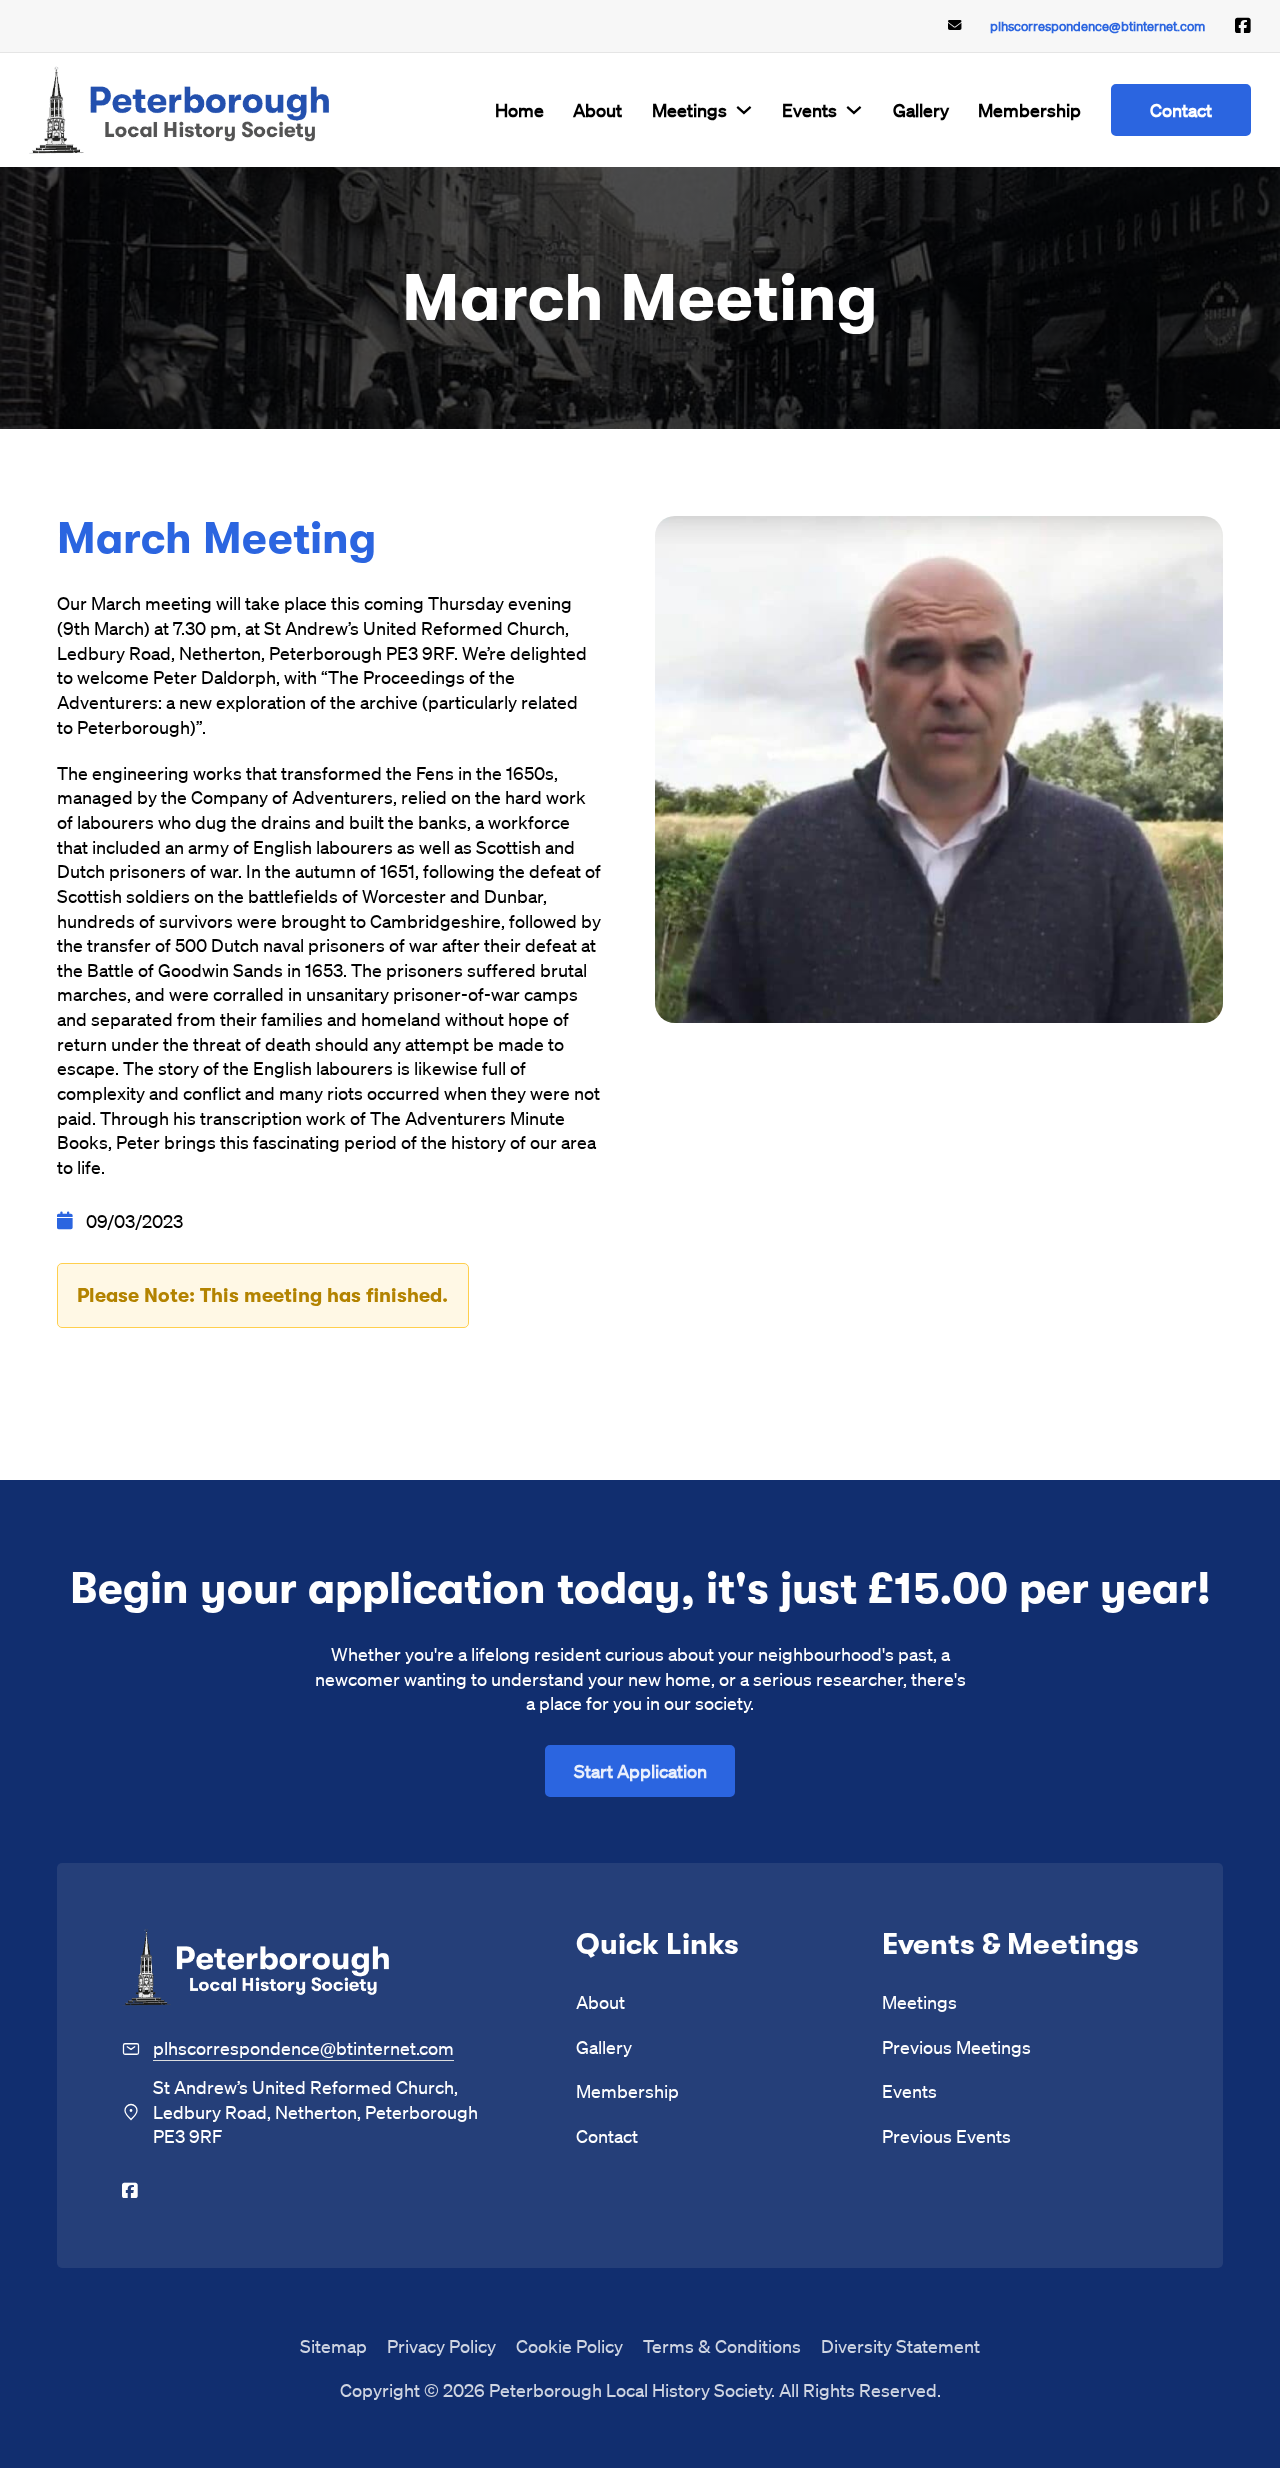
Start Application (640, 1770)
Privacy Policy (441, 2345)
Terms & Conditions (722, 2345)
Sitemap (333, 2345)
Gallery (921, 109)
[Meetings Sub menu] (744, 110)
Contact (1181, 109)
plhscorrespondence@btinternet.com (1097, 25)
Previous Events (946, 2135)
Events (809, 109)
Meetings (689, 109)
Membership (1029, 109)
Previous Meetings (956, 2046)
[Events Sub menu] (854, 110)
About (597, 109)
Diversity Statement (900, 2345)
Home (519, 109)
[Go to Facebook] (1243, 26)
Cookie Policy (569, 2345)
